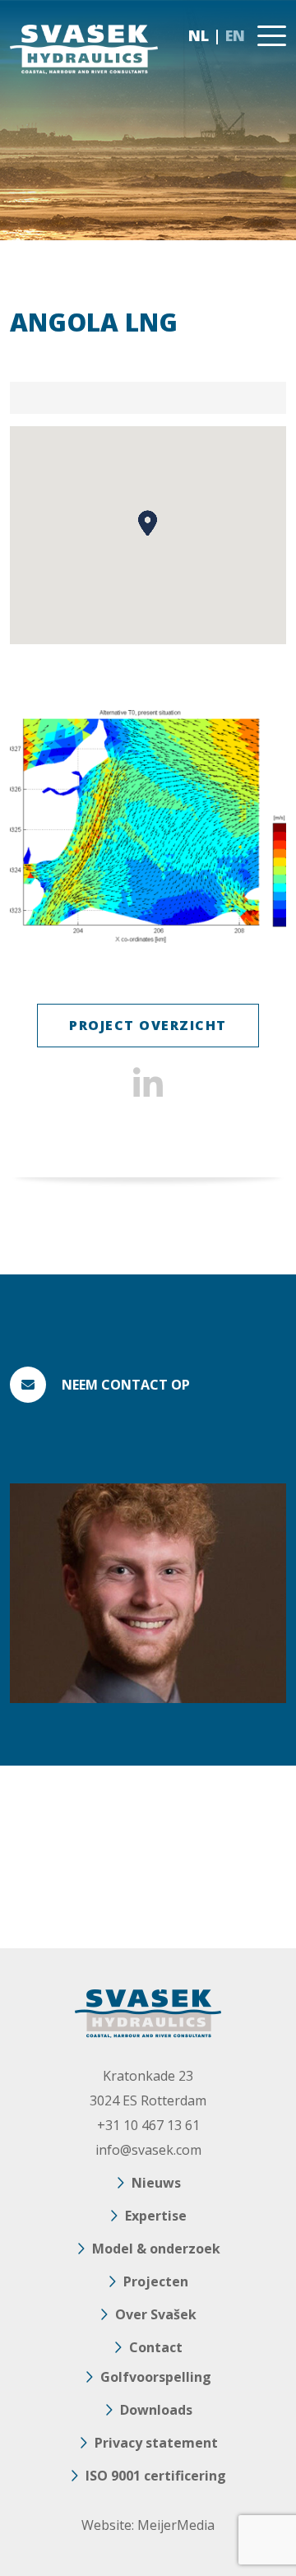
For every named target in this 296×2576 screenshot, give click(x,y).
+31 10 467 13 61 (148, 2125)
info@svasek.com (148, 2150)
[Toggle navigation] (272, 36)
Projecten (156, 2281)
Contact (156, 2347)
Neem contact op (126, 1385)
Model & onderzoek (156, 2249)
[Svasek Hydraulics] (84, 49)
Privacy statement (156, 2443)
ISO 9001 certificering (156, 2476)
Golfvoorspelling (156, 2377)
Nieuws (156, 2183)
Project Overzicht (148, 1025)
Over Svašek (156, 2314)
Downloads (156, 2410)
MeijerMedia (176, 2525)
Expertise (156, 2216)
